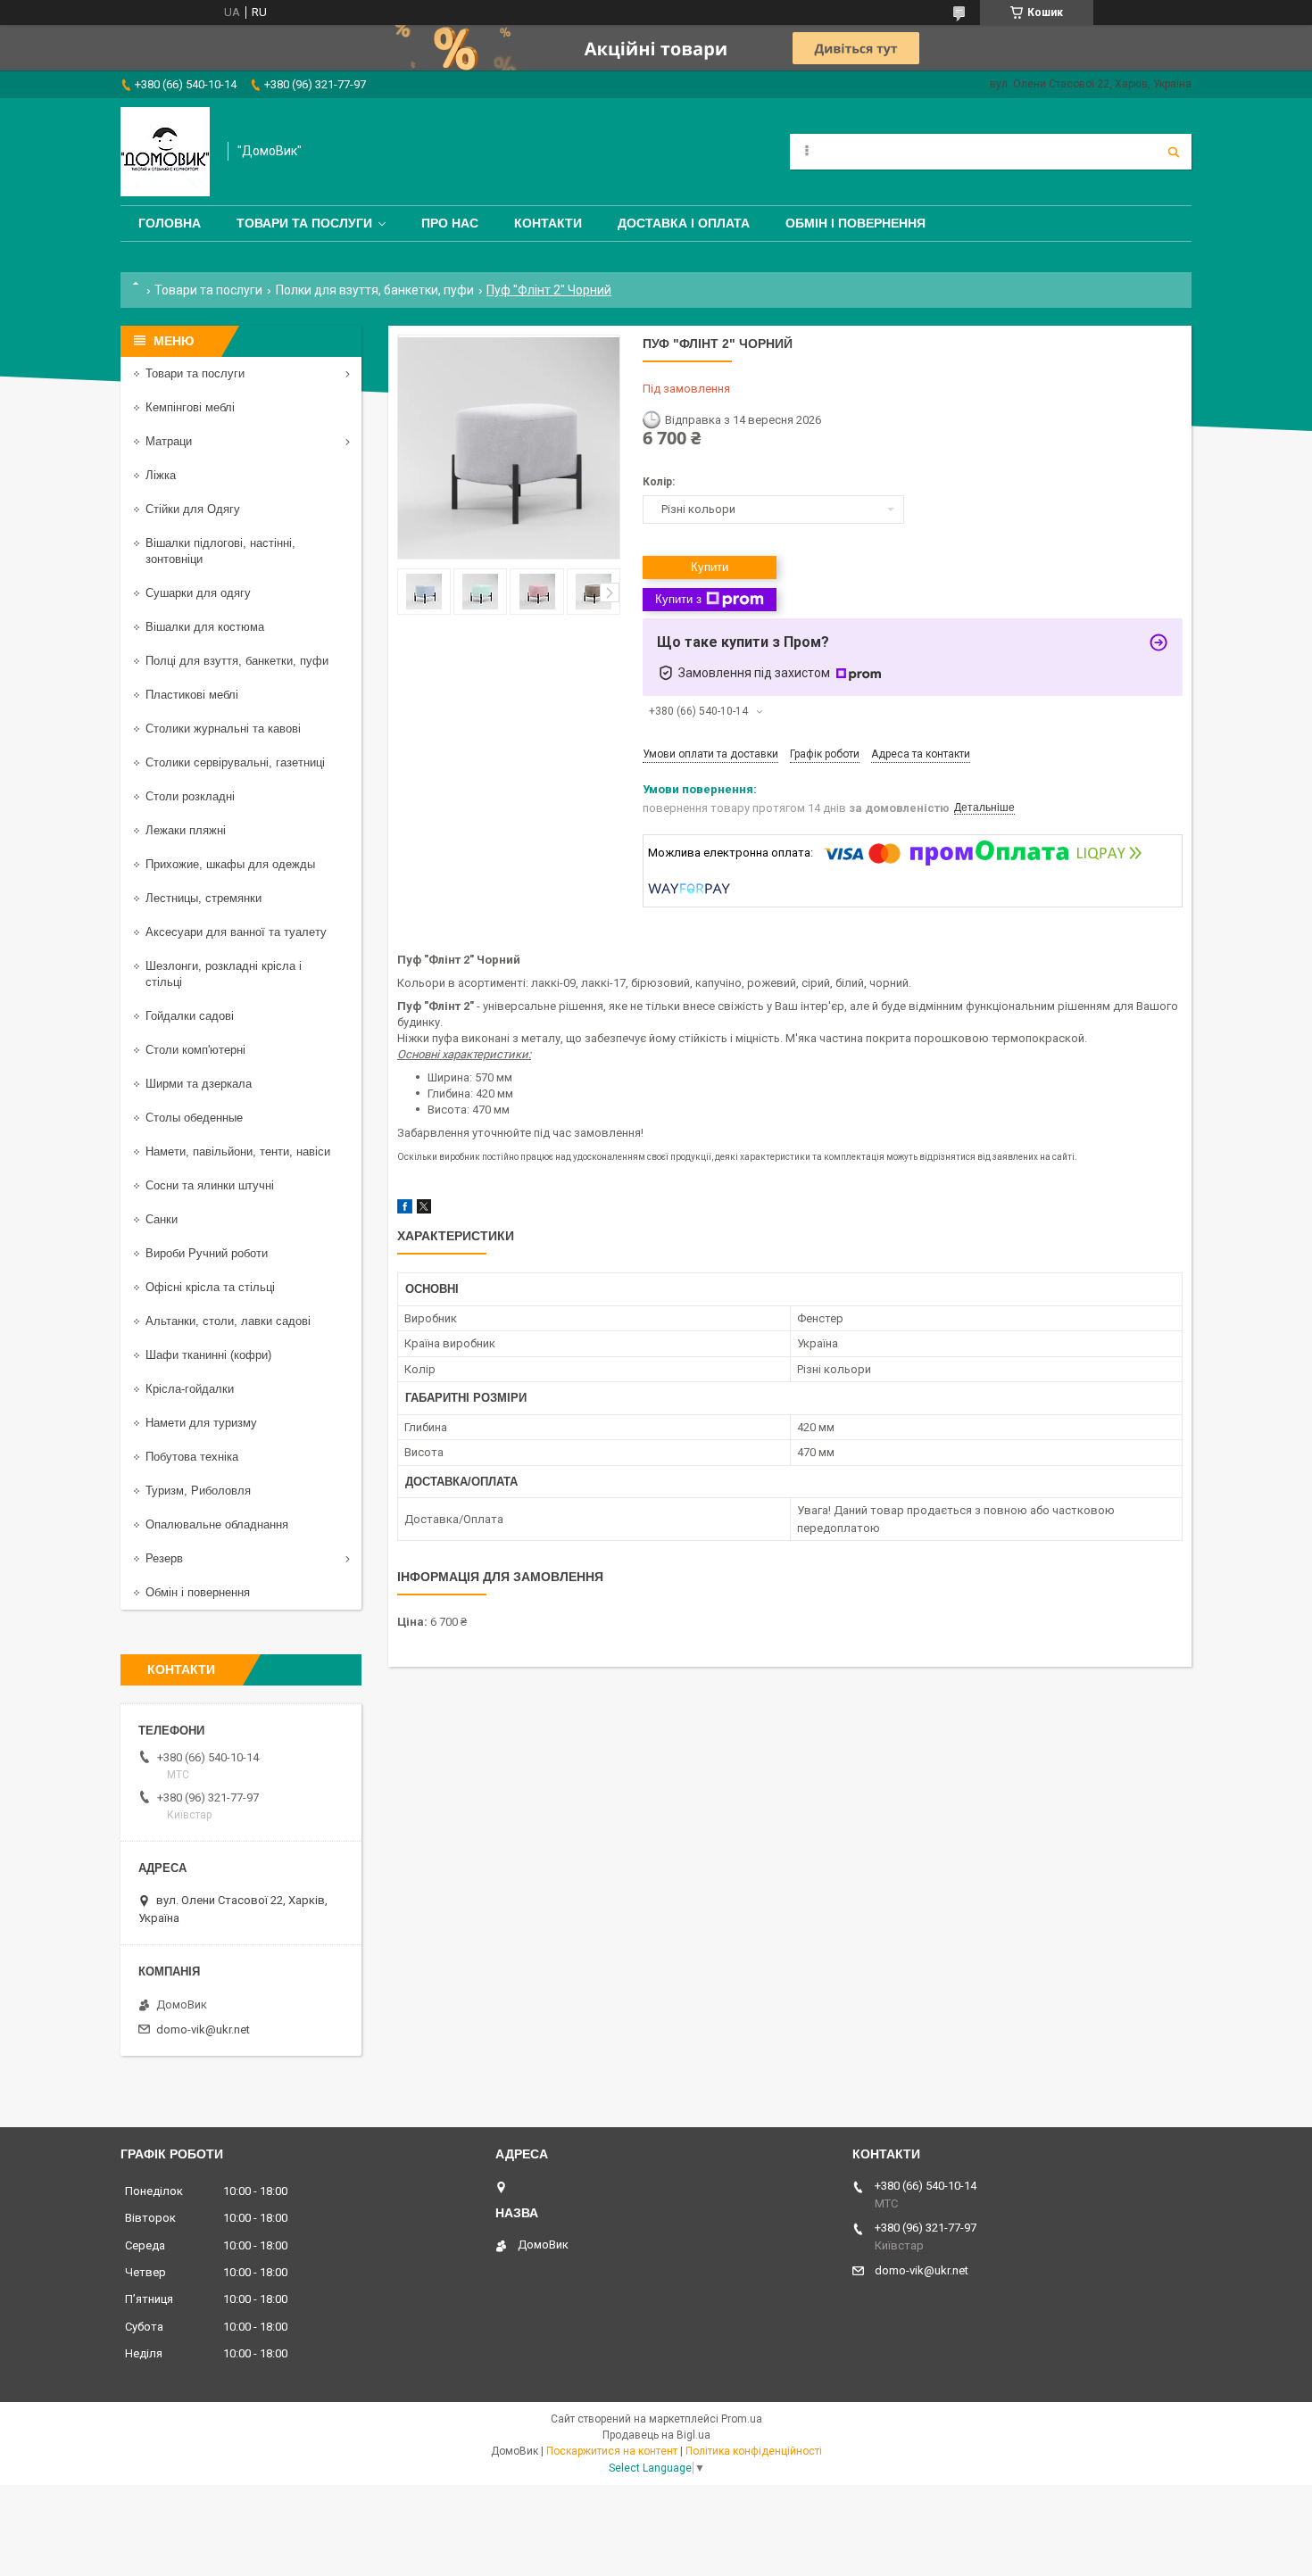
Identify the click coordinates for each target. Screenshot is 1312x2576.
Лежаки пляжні (186, 830)
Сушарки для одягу (198, 593)
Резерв (164, 1558)
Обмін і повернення (855, 223)
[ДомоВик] (165, 152)
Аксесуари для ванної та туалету (236, 932)
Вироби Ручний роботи (207, 1253)
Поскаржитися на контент (612, 2451)
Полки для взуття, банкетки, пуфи (375, 290)
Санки (162, 1219)
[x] (424, 1209)
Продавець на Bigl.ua (656, 2435)
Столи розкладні (190, 796)
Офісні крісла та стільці (210, 1287)
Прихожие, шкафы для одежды (230, 864)
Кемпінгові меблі (190, 407)
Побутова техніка (192, 1457)
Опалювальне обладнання (217, 1524)
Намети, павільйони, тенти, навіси (238, 1151)
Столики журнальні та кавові (223, 729)
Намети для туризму (201, 1423)
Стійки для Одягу (193, 509)
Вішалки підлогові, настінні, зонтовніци (220, 551)
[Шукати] (1174, 152)
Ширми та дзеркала (199, 1084)
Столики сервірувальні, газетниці (235, 762)
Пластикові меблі (192, 695)
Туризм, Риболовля (198, 1491)
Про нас (450, 223)
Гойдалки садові (190, 1016)
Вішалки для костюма (205, 627)
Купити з (678, 599)
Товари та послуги (304, 223)
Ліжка (161, 475)
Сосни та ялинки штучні (210, 1185)
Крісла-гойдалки (190, 1389)
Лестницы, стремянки (203, 898)
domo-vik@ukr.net (203, 2029)
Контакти (548, 223)
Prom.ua (742, 2419)
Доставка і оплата (684, 223)
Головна (170, 223)
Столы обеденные (194, 1118)
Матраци (169, 441)
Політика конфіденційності (754, 2451)
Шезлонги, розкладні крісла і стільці (224, 974)
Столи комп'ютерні (195, 1050)
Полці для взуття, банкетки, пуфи (237, 661)
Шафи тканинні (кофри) (208, 1355)
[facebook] (405, 1209)
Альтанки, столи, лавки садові (228, 1321)
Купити (710, 567)
